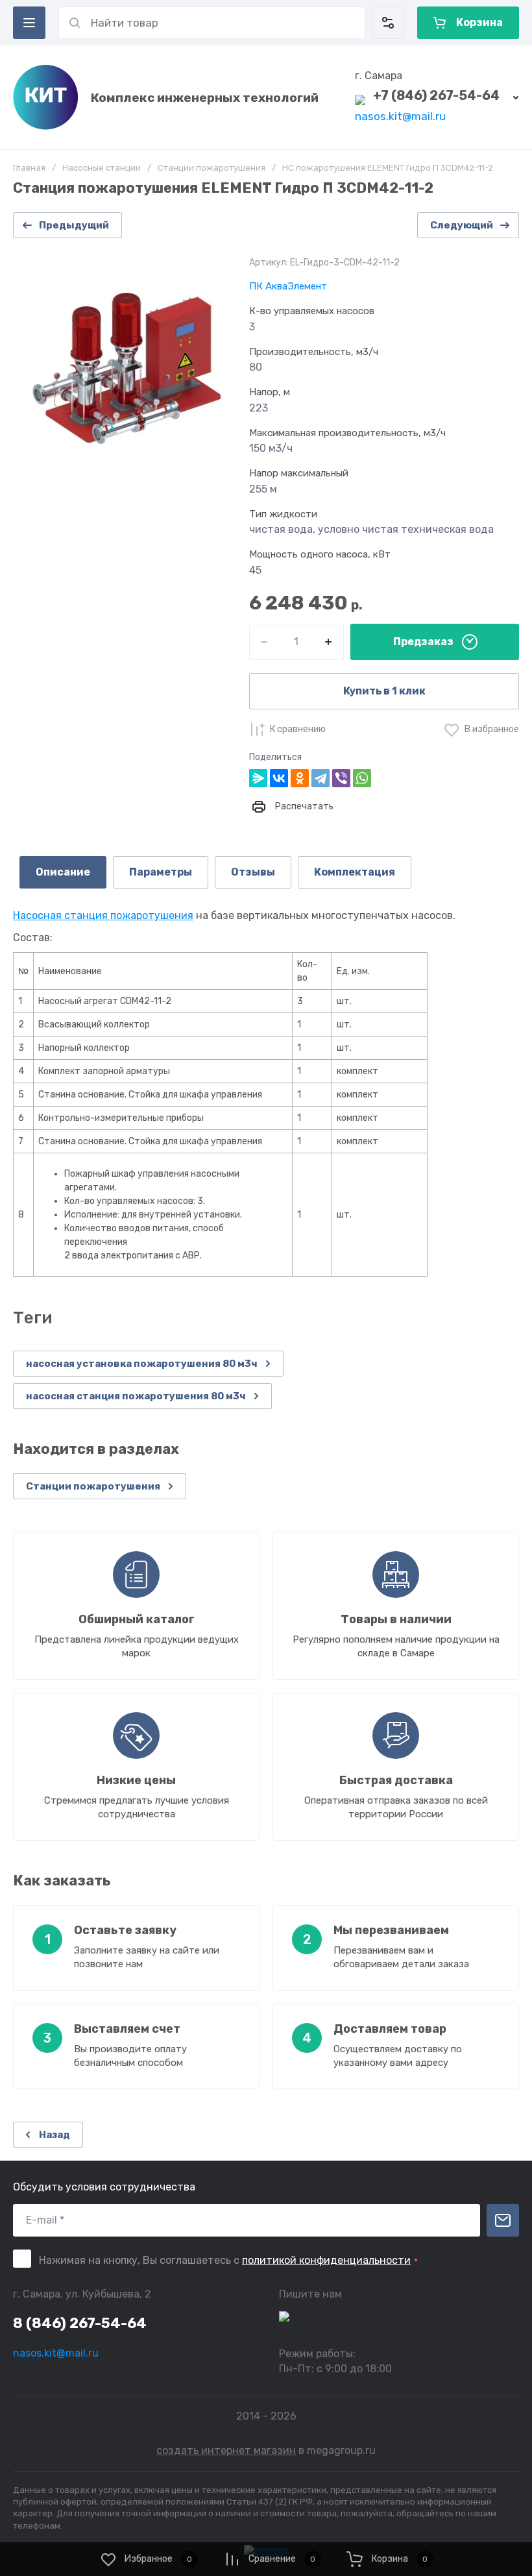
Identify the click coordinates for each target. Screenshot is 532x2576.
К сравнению (298, 729)
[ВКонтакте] (279, 778)
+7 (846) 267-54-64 (436, 95)
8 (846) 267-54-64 (80, 2323)
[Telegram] (320, 778)
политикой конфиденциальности (326, 2260)
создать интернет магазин (226, 2450)
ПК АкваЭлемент (288, 286)
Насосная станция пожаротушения (103, 915)
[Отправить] (503, 2220)
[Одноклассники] (300, 778)
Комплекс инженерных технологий (205, 98)
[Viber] (341, 778)
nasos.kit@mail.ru (400, 116)
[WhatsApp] (362, 778)
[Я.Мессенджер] (258, 778)
